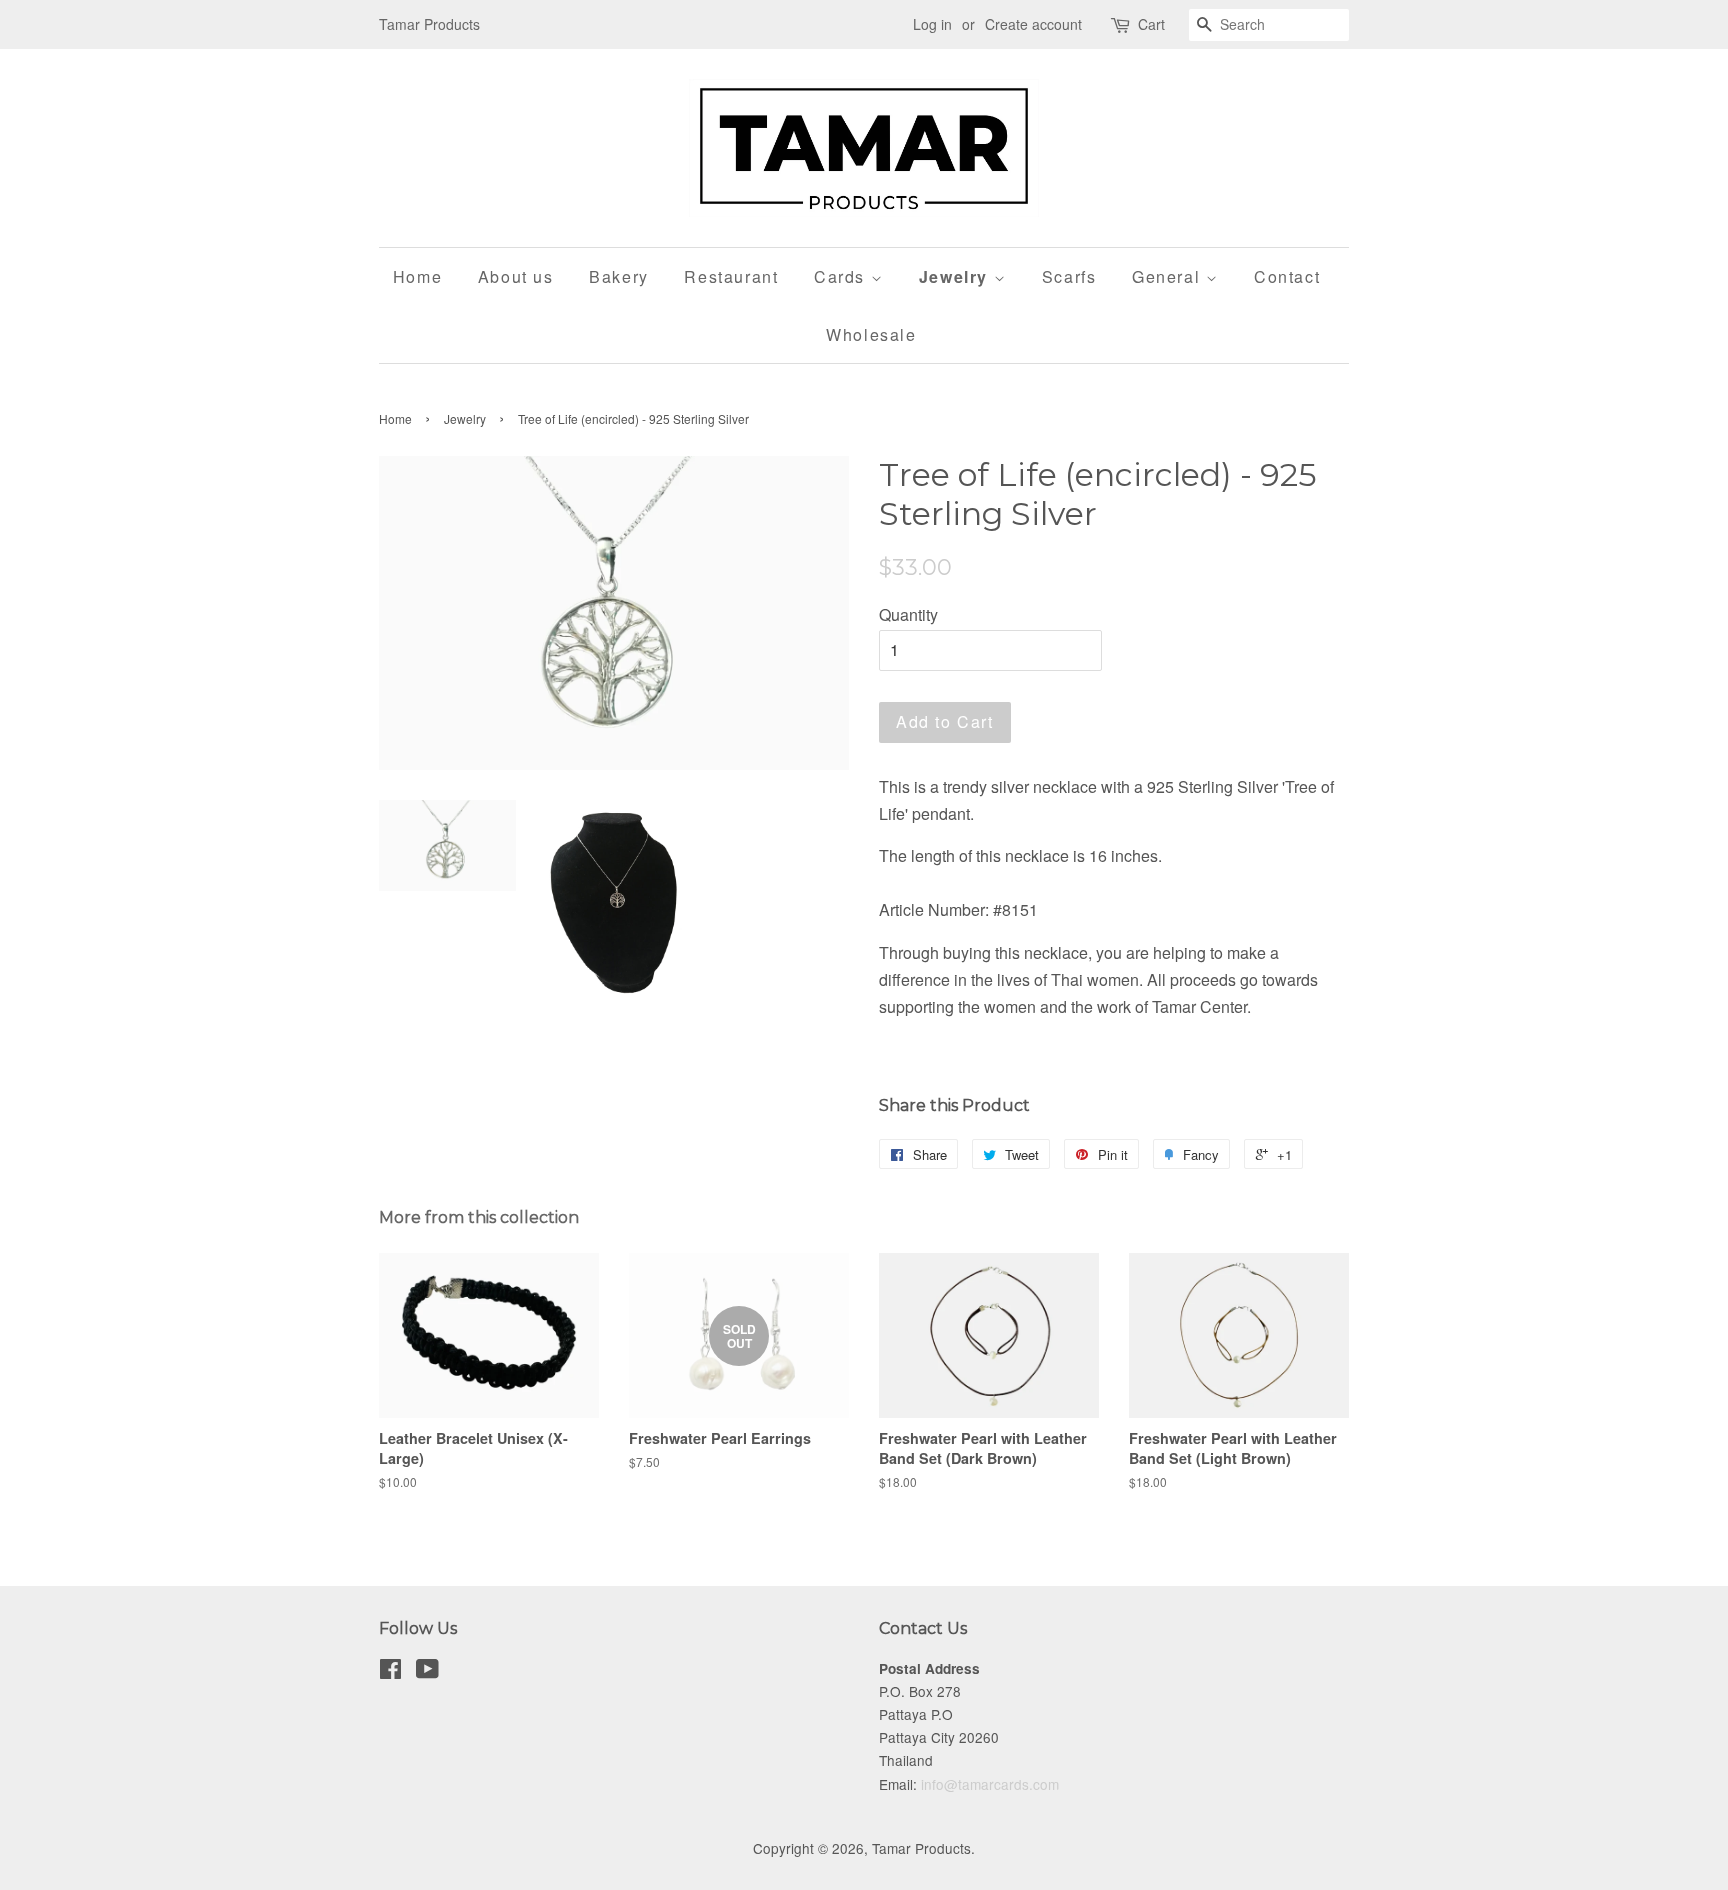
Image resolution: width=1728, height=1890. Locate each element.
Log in (932, 24)
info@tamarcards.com (990, 1784)
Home (417, 276)
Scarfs (1069, 276)
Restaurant (731, 276)
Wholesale (871, 334)
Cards (842, 276)
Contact (1287, 276)
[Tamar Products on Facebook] (390, 1672)
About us (516, 276)
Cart (1151, 24)
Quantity (908, 614)
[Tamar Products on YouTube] (427, 1672)
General (1169, 276)
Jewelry (956, 276)
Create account (1033, 24)
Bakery (619, 276)
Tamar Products (921, 1848)
